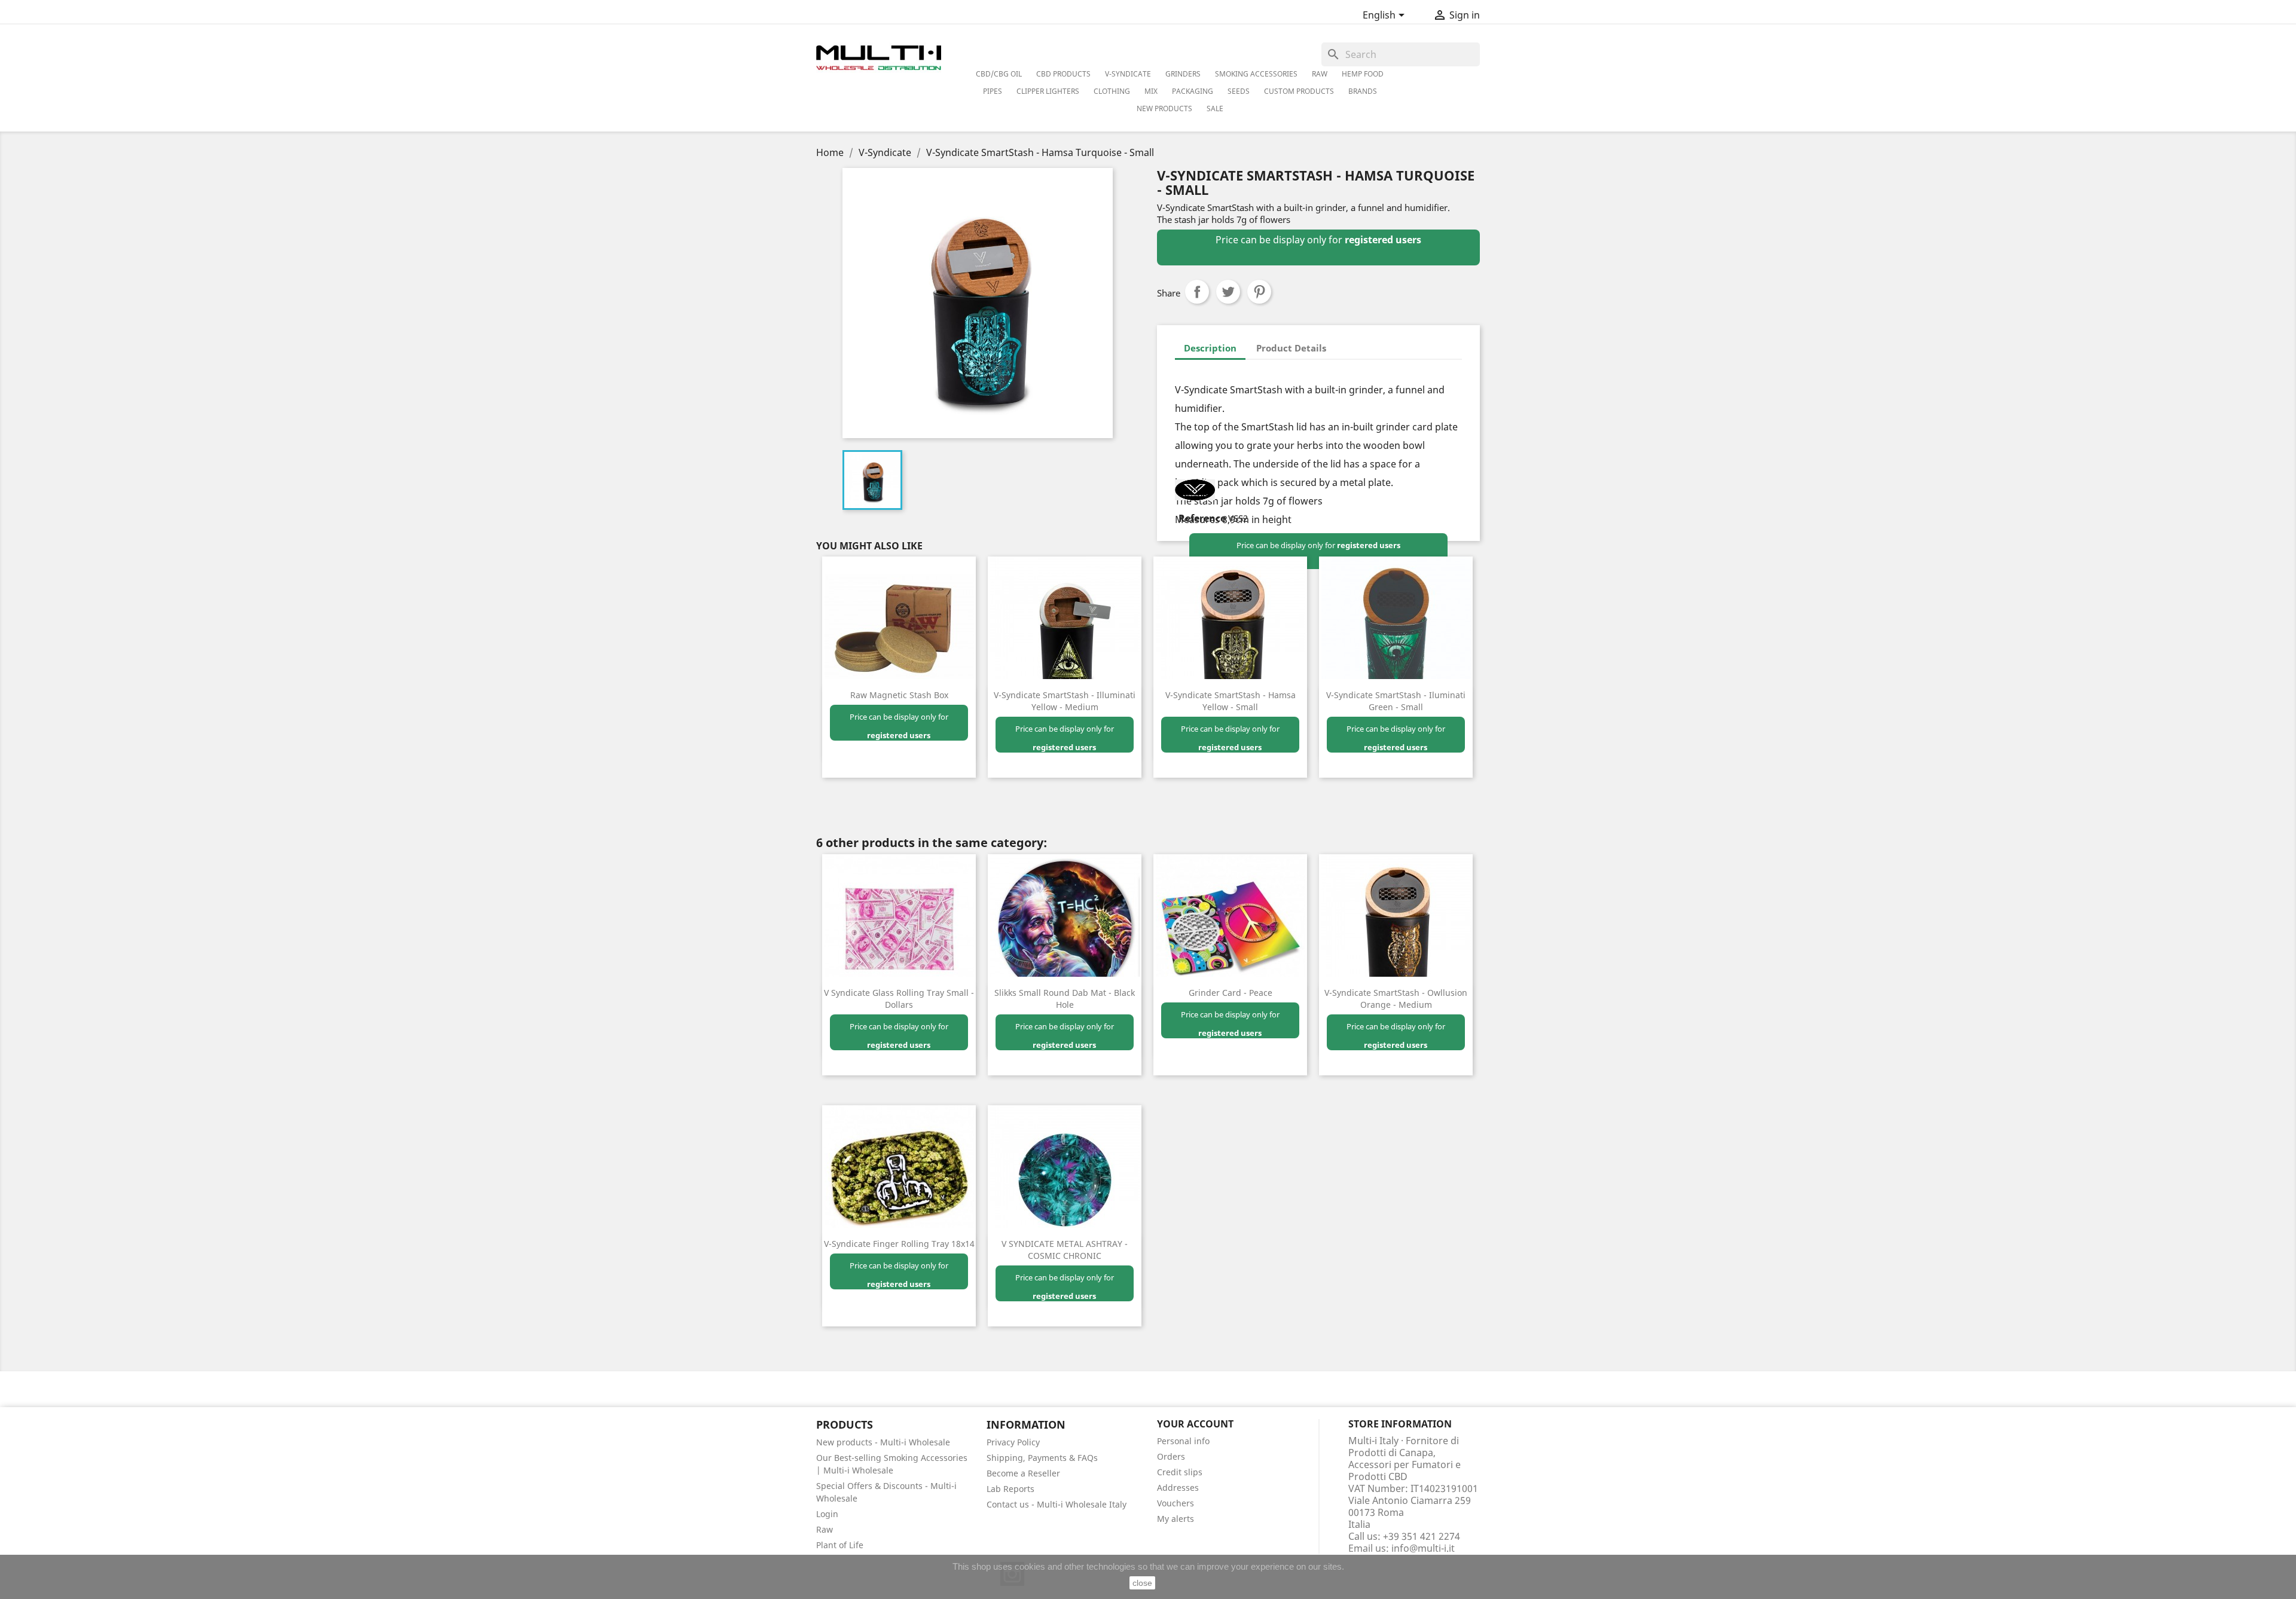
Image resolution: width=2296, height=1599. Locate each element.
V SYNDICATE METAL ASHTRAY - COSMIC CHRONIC (1065, 1250)
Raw (825, 1529)
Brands (1363, 91)
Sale (1215, 108)
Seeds (1239, 91)
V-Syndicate (1128, 74)
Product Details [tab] (1291, 348)
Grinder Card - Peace (1231, 993)
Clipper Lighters (1048, 91)
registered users (1383, 240)
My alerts (1176, 1519)
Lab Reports (1010, 1489)
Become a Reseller (1023, 1473)
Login (827, 1514)
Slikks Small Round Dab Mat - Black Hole (1065, 999)
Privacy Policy (1013, 1442)
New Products (1164, 108)
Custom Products (1299, 91)
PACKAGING (1193, 91)
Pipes (993, 91)
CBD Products (1063, 74)
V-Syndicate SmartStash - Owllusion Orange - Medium (1396, 999)
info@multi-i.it (1423, 1548)
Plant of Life (840, 1545)
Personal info (1183, 1441)
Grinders (1183, 74)
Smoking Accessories (1256, 74)
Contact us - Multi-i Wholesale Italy (1057, 1504)
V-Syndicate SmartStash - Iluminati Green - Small (1396, 701)
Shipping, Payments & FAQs (1042, 1458)
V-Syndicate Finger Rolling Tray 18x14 (899, 1244)
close (1142, 1583)
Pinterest (1259, 292)
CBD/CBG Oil (999, 74)
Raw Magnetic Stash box (899, 695)
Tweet (1228, 292)
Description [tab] (1210, 348)
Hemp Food (1363, 74)
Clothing (1112, 91)
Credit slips (1180, 1472)
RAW (1320, 74)
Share (1197, 292)
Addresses (1178, 1488)
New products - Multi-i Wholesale (883, 1442)
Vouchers (1176, 1503)
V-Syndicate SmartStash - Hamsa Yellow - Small (1231, 701)
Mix (1151, 91)
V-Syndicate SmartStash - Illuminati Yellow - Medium (1065, 701)
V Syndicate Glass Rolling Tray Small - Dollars (899, 999)
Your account (1195, 1424)
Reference (1202, 518)
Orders (1171, 1456)
